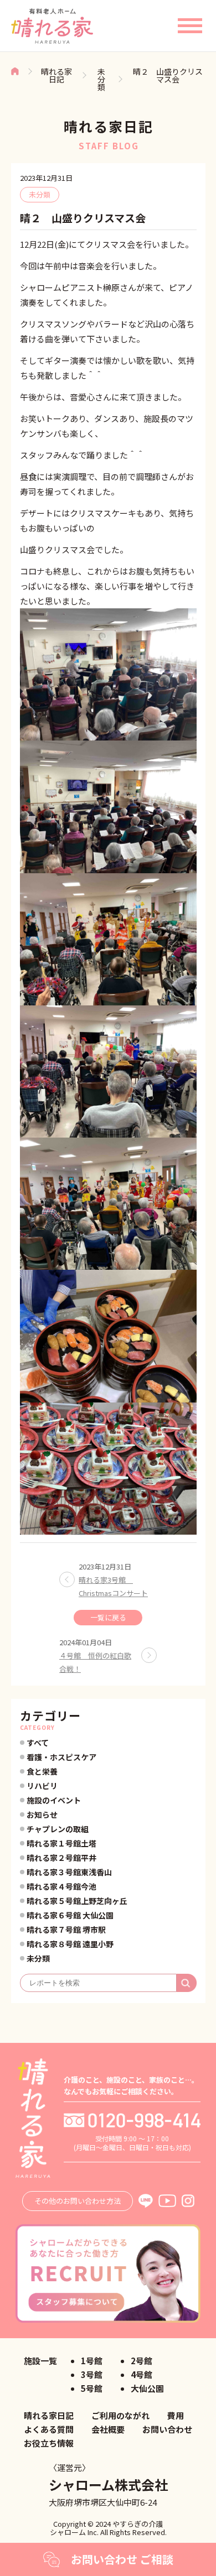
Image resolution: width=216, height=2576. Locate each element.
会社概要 (108, 2429)
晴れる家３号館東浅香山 (69, 1872)
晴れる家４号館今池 (61, 1886)
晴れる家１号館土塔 (61, 1843)
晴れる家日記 (56, 75)
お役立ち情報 (49, 2443)
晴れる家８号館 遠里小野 (70, 1944)
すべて (38, 1743)
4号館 (142, 2374)
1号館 (92, 2361)
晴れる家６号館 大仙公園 (70, 1915)
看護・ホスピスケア (61, 1757)
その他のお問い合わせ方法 (78, 2201)
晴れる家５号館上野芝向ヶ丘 (77, 1901)
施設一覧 (40, 2361)
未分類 (101, 79)
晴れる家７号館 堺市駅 (66, 1930)
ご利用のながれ (120, 2415)
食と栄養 (42, 1771)
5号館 (92, 2388)
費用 (176, 2415)
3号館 (92, 2374)
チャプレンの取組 (58, 1829)
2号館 (142, 2361)
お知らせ (42, 1814)
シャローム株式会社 (108, 2484)
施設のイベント (54, 1800)
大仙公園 (147, 2388)
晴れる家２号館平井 (61, 1858)
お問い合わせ (167, 2429)
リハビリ (42, 1786)
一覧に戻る (108, 1617)
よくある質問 (49, 2429)
